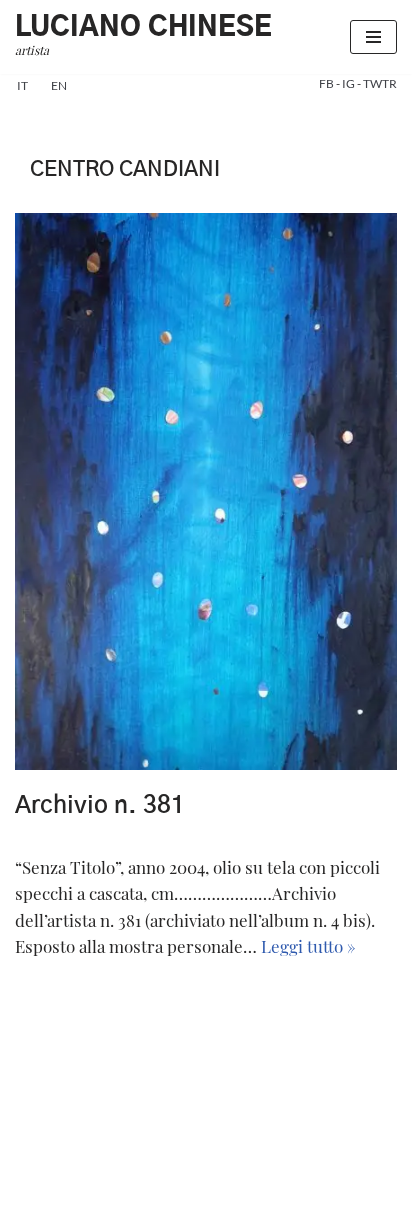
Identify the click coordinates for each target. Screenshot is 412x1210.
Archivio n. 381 (100, 806)
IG (349, 83)
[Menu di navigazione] (373, 37)
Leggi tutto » (308, 946)
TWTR (380, 83)
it (22, 85)
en (59, 85)
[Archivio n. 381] (206, 491)
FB (327, 83)
